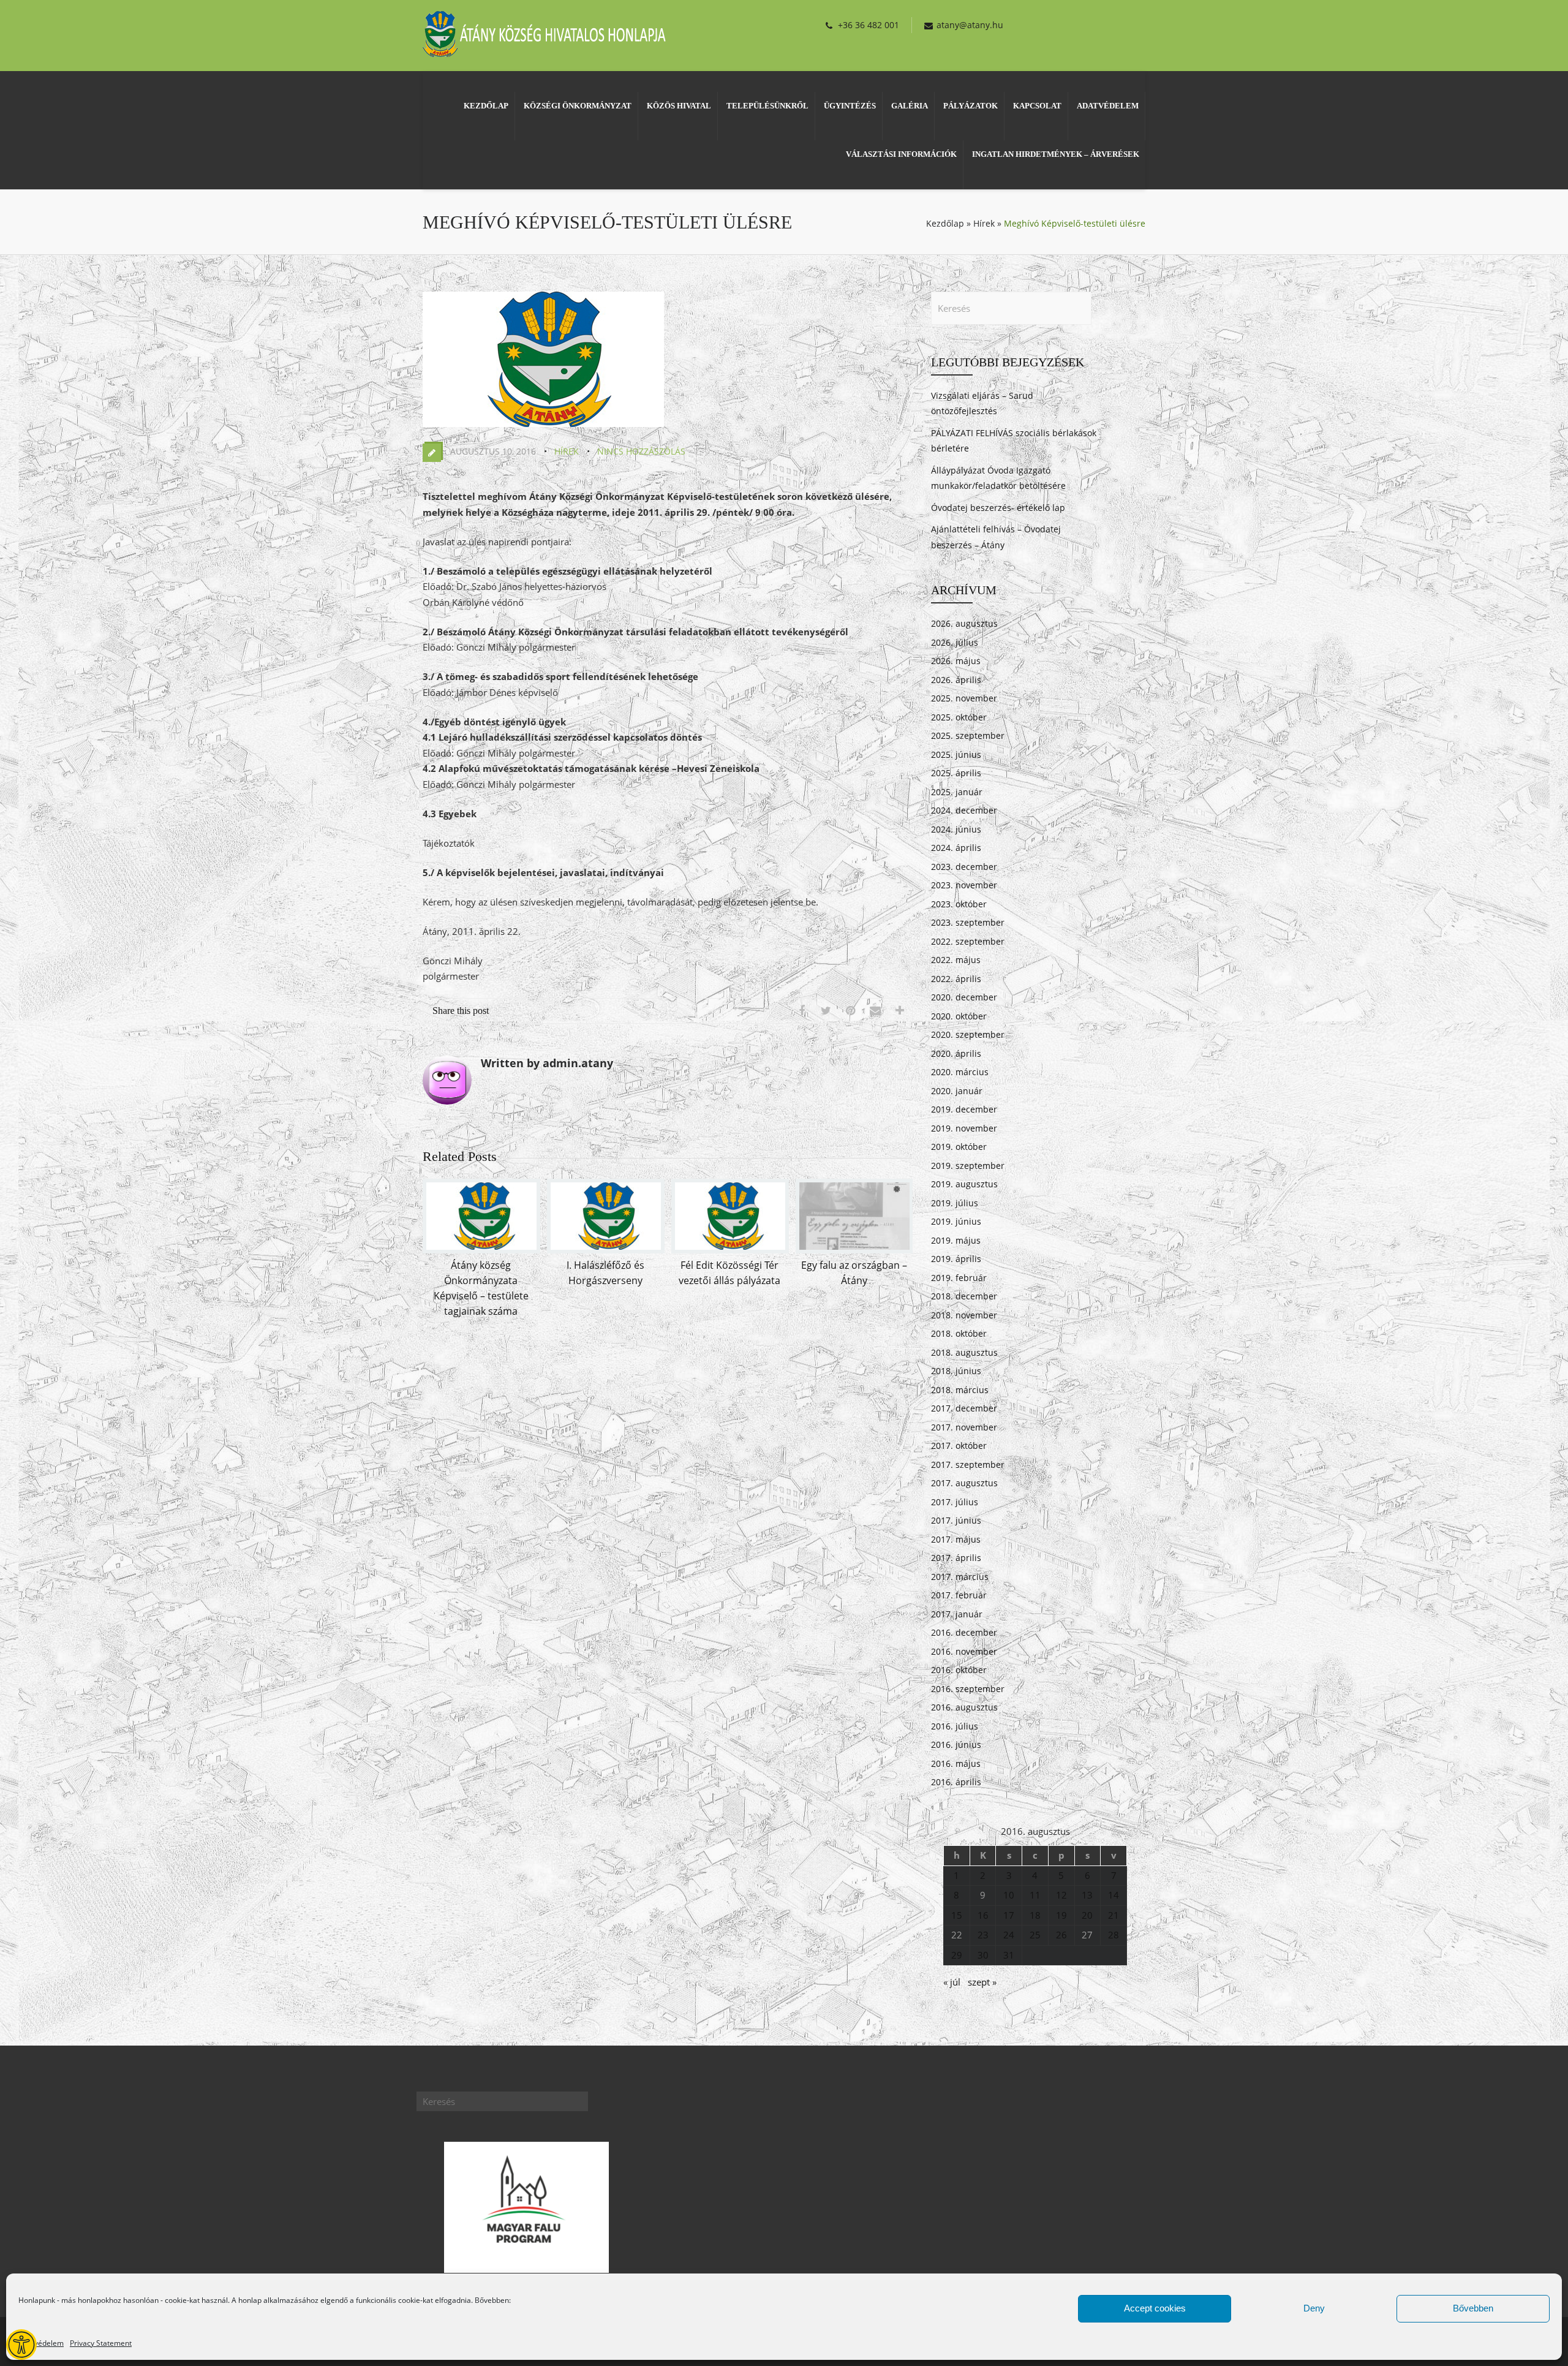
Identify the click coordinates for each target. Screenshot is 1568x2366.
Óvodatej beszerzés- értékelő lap (998, 508)
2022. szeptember (968, 941)
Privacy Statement (101, 2343)
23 (983, 1935)
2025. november (964, 698)
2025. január (957, 792)
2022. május (956, 960)
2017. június (956, 1520)
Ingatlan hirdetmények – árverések (1056, 154)
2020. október (959, 1016)
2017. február (959, 1595)
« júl (952, 1982)
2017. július (955, 1502)
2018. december (964, 1296)
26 (1061, 1935)
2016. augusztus (964, 1707)
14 (1114, 1895)
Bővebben (1473, 2308)
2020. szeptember (968, 1034)
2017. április (956, 1558)
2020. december (964, 997)
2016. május (956, 1763)
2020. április (956, 1053)
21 (1114, 1915)
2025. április (956, 773)
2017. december (964, 1408)
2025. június (956, 754)
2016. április (956, 1782)
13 (1087, 1895)
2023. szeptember (968, 922)
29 (957, 1955)
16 (983, 1915)
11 (1035, 1895)
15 (957, 1915)
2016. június (956, 1744)
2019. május (956, 1240)
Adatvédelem (41, 2343)
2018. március (960, 1390)
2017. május (956, 1539)
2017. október (959, 1446)
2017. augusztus (964, 1483)
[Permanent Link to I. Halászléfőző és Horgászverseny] (606, 1250)
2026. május (956, 661)
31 (1009, 1955)
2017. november (964, 1427)
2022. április (956, 979)
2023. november (964, 885)
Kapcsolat (1037, 106)
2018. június (956, 1371)
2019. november (964, 1128)
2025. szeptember (968, 735)
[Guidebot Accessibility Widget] (21, 2345)
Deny (1314, 2308)
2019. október (959, 1147)
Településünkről (767, 106)
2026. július (955, 642)
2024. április (956, 848)
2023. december (964, 867)
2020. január (957, 1091)
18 (1035, 1915)
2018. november (964, 1315)
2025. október (959, 717)
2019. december (964, 1109)
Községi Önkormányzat (578, 106)
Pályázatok (971, 106)
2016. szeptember (968, 1689)
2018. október (959, 1333)
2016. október (959, 1670)
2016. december (964, 1632)
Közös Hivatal (679, 106)
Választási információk (901, 154)
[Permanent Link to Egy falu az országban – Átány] (854, 1250)
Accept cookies (1155, 2308)
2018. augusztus (964, 1352)
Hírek (984, 223)
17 (1009, 1915)
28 (1114, 1935)
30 (983, 1955)
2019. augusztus (964, 1184)
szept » (982, 1982)
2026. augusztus (964, 623)
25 (1035, 1935)
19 (1061, 1915)
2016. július (955, 1726)
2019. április (956, 1259)
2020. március (960, 1072)
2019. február (959, 1278)
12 (1061, 1895)
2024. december (964, 810)
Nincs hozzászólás (641, 451)
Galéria (910, 106)
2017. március (960, 1577)
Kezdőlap (486, 106)
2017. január (957, 1614)
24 (1009, 1935)
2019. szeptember (968, 1166)
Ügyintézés (850, 106)
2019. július (955, 1203)
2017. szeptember (968, 1465)
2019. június (956, 1221)
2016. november (964, 1651)
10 (1009, 1895)
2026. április (956, 680)
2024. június (956, 829)
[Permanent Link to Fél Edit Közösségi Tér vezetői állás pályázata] (730, 1250)
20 (1087, 1915)
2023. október (959, 904)
